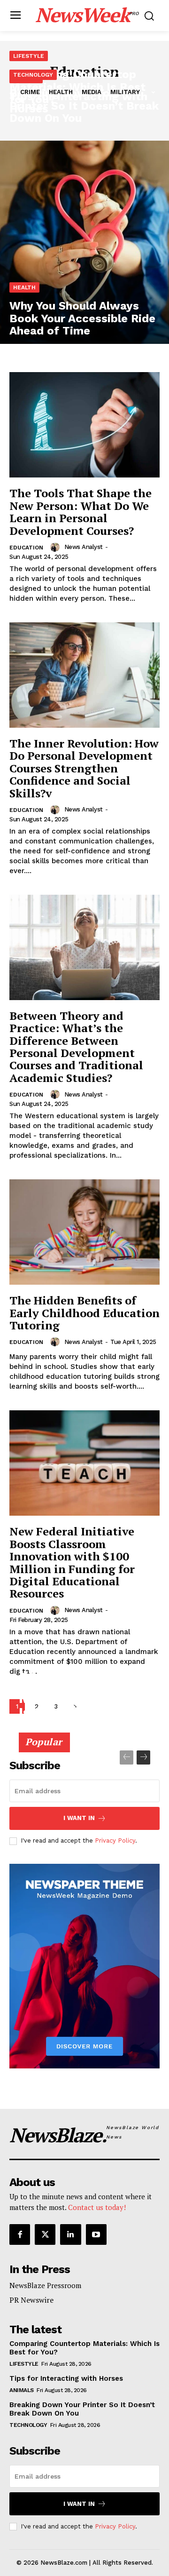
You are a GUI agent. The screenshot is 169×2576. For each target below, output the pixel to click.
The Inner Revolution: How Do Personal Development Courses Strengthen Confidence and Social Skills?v (84, 768)
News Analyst (84, 547)
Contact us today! (97, 2207)
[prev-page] (127, 1757)
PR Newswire (31, 2300)
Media (92, 92)
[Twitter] (45, 2234)
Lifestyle (29, 56)
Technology (33, 75)
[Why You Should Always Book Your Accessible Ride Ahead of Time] (84, 242)
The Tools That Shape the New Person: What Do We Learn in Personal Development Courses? (81, 512)
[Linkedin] (70, 2234)
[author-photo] (56, 547)
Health (61, 92)
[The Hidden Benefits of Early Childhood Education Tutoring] (84, 1232)
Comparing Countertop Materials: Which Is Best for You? (77, 1691)
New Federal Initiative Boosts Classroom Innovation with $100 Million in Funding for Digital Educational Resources (72, 1562)
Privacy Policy (115, 1841)
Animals (22, 2390)
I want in (79, 1818)
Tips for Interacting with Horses (66, 2378)
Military (125, 92)
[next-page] (143, 1757)
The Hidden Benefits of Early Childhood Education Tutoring (84, 1313)
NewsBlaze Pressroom (45, 2285)
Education (26, 548)
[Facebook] (20, 2234)
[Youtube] (96, 2234)
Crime (30, 92)
